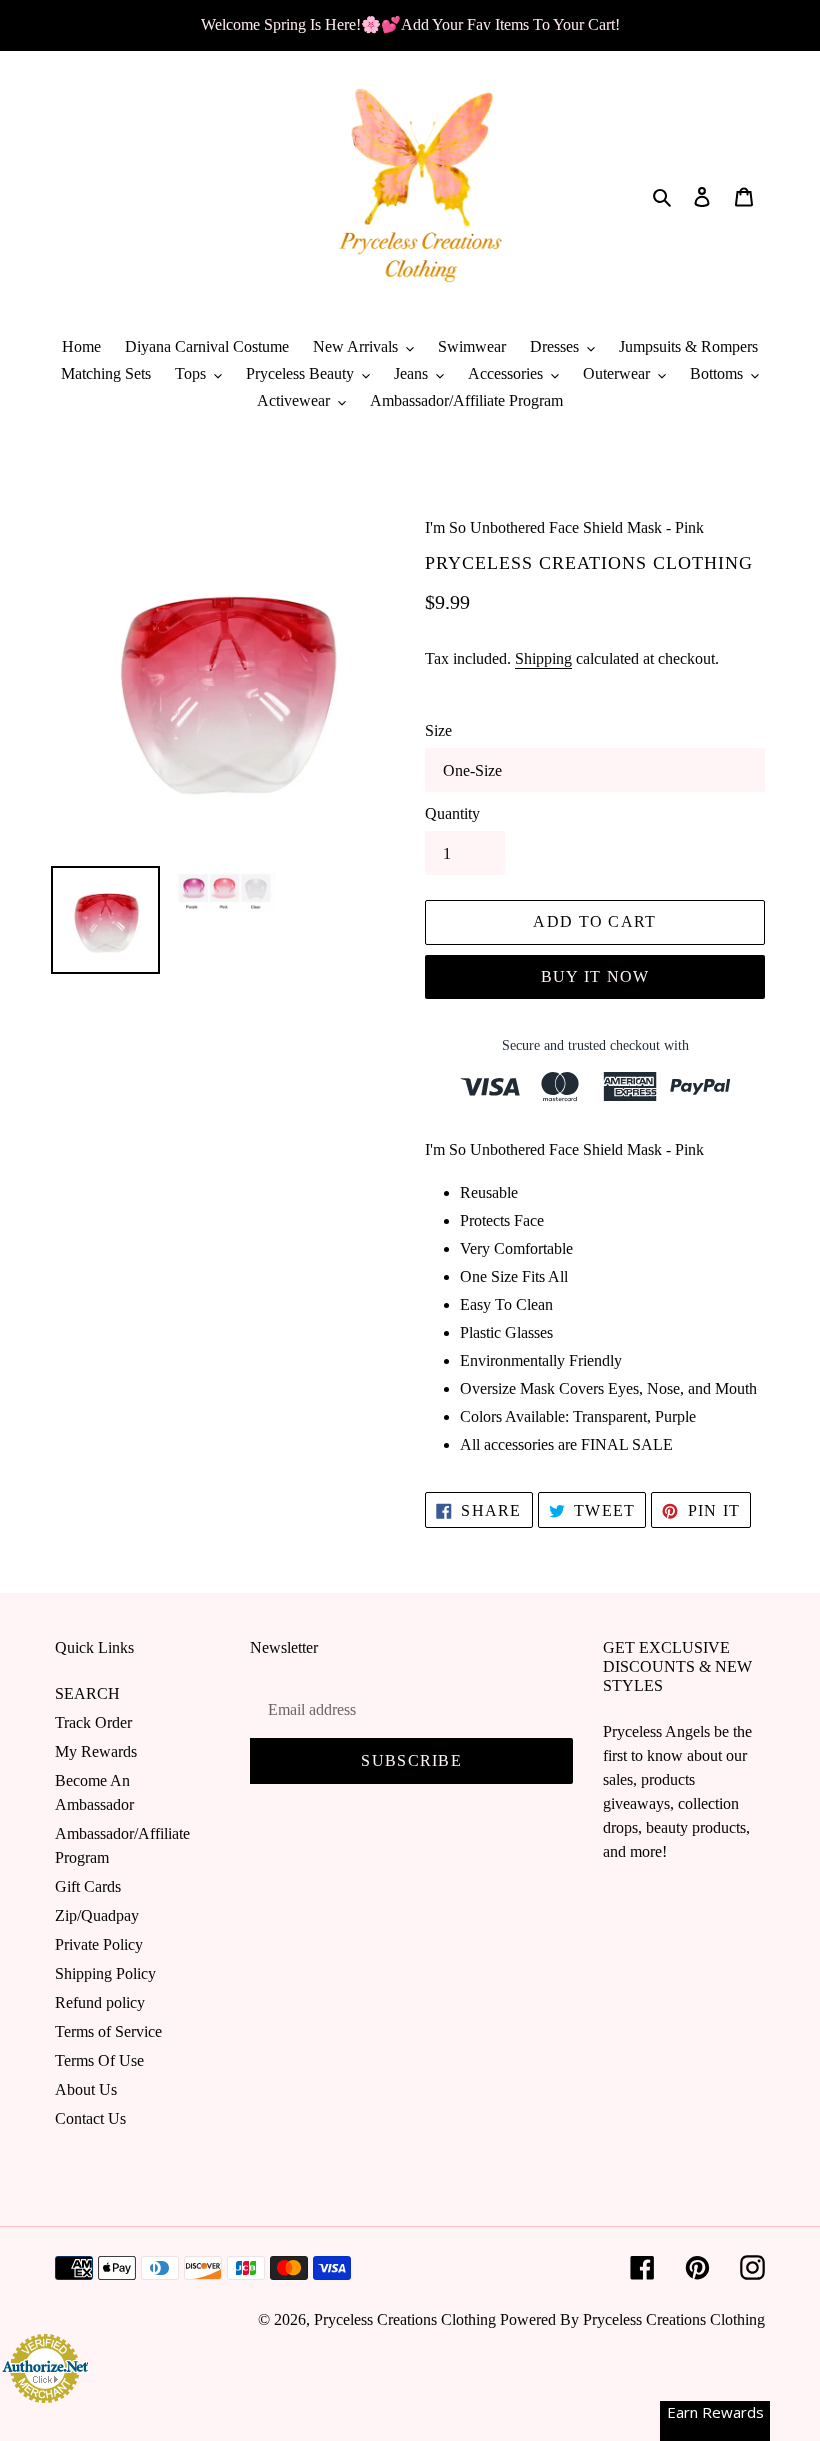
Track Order (93, 1722)
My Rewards (96, 1751)
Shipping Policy (105, 1973)
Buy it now (595, 976)
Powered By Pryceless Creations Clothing (632, 2319)
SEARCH (87, 1693)
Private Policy (99, 1944)
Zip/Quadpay (97, 1915)
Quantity (452, 813)
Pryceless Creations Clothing (405, 2319)
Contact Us (90, 2118)
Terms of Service (108, 2031)
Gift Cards (88, 1886)
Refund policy (100, 2002)
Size (438, 730)
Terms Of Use (99, 2060)
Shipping (543, 658)
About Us (86, 2089)
